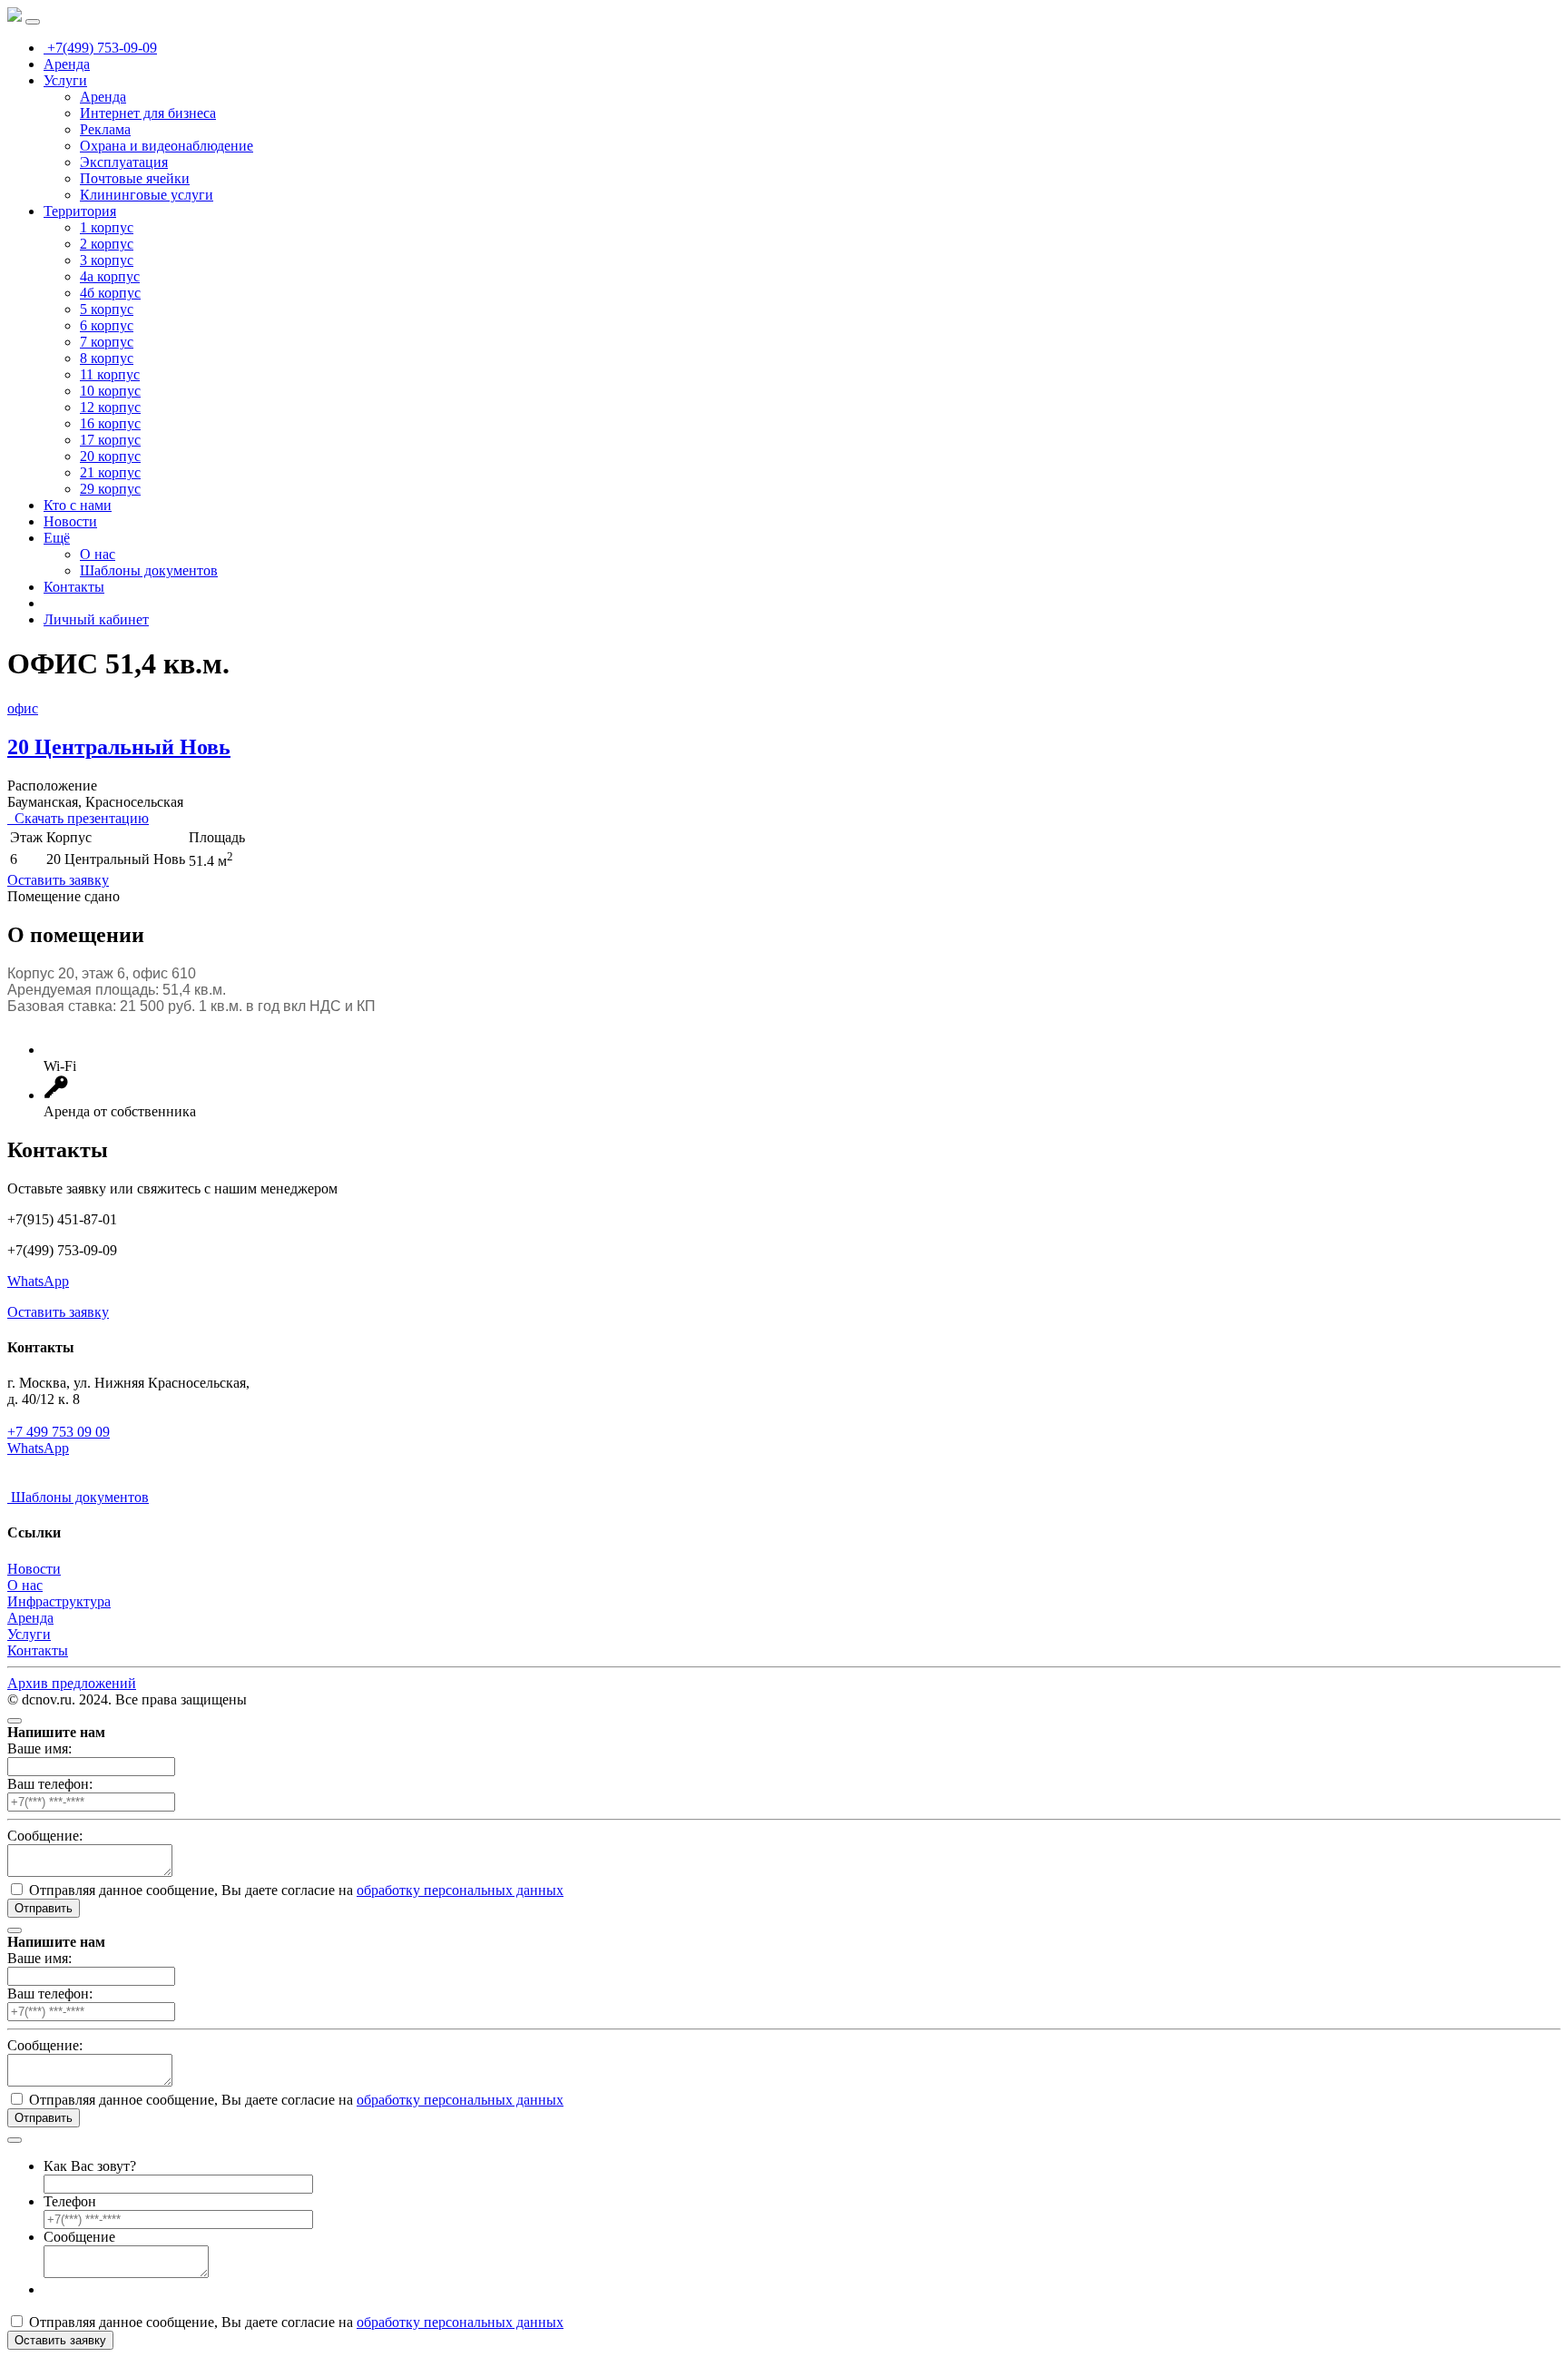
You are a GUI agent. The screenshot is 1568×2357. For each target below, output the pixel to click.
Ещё (57, 538)
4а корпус (110, 276)
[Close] (15, 1721)
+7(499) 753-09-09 (100, 48)
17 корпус (110, 440)
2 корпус (107, 244)
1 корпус (107, 227)
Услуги (65, 80)
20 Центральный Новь (119, 747)
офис (23, 708)
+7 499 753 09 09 (59, 1432)
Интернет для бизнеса (148, 113)
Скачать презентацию (78, 818)
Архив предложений (72, 1683)
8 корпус (107, 358)
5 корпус (107, 309)
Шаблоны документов (149, 570)
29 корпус (110, 489)
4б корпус (110, 293)
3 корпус (107, 260)
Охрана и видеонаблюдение (167, 146)
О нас (98, 554)
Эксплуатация (124, 162)
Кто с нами (78, 505)
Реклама (105, 129)
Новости (70, 521)
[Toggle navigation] (33, 22)
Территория (80, 211)
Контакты (74, 587)
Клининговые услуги (147, 195)
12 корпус (110, 407)
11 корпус (110, 374)
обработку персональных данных (460, 1890)
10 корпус (110, 391)
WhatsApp (38, 1281)
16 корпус (110, 423)
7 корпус (107, 342)
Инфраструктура (59, 1601)
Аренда (67, 64)
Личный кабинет (96, 619)
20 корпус (110, 456)
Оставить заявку (58, 880)
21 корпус (110, 472)
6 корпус (107, 325)
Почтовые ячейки (135, 178)
